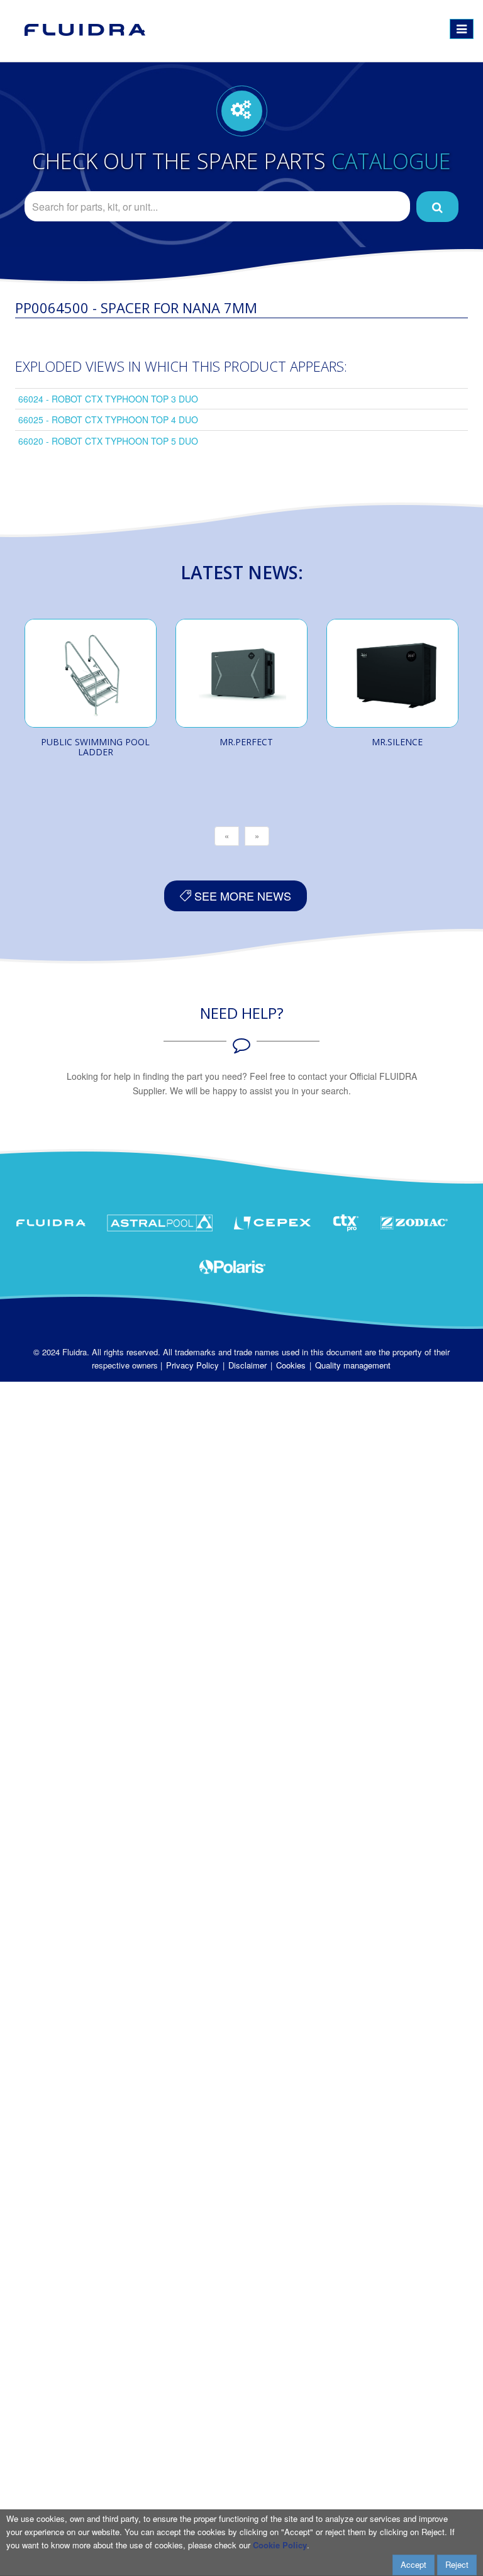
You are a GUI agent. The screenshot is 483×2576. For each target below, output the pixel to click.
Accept (414, 2564)
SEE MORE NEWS (241, 896)
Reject (457, 2564)
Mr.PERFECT (246, 742)
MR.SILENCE (397, 742)
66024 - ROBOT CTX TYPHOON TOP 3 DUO (108, 399)
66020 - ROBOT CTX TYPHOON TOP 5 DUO (108, 441)
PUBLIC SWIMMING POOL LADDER (95, 747)
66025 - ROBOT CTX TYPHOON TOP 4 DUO (108, 419)
